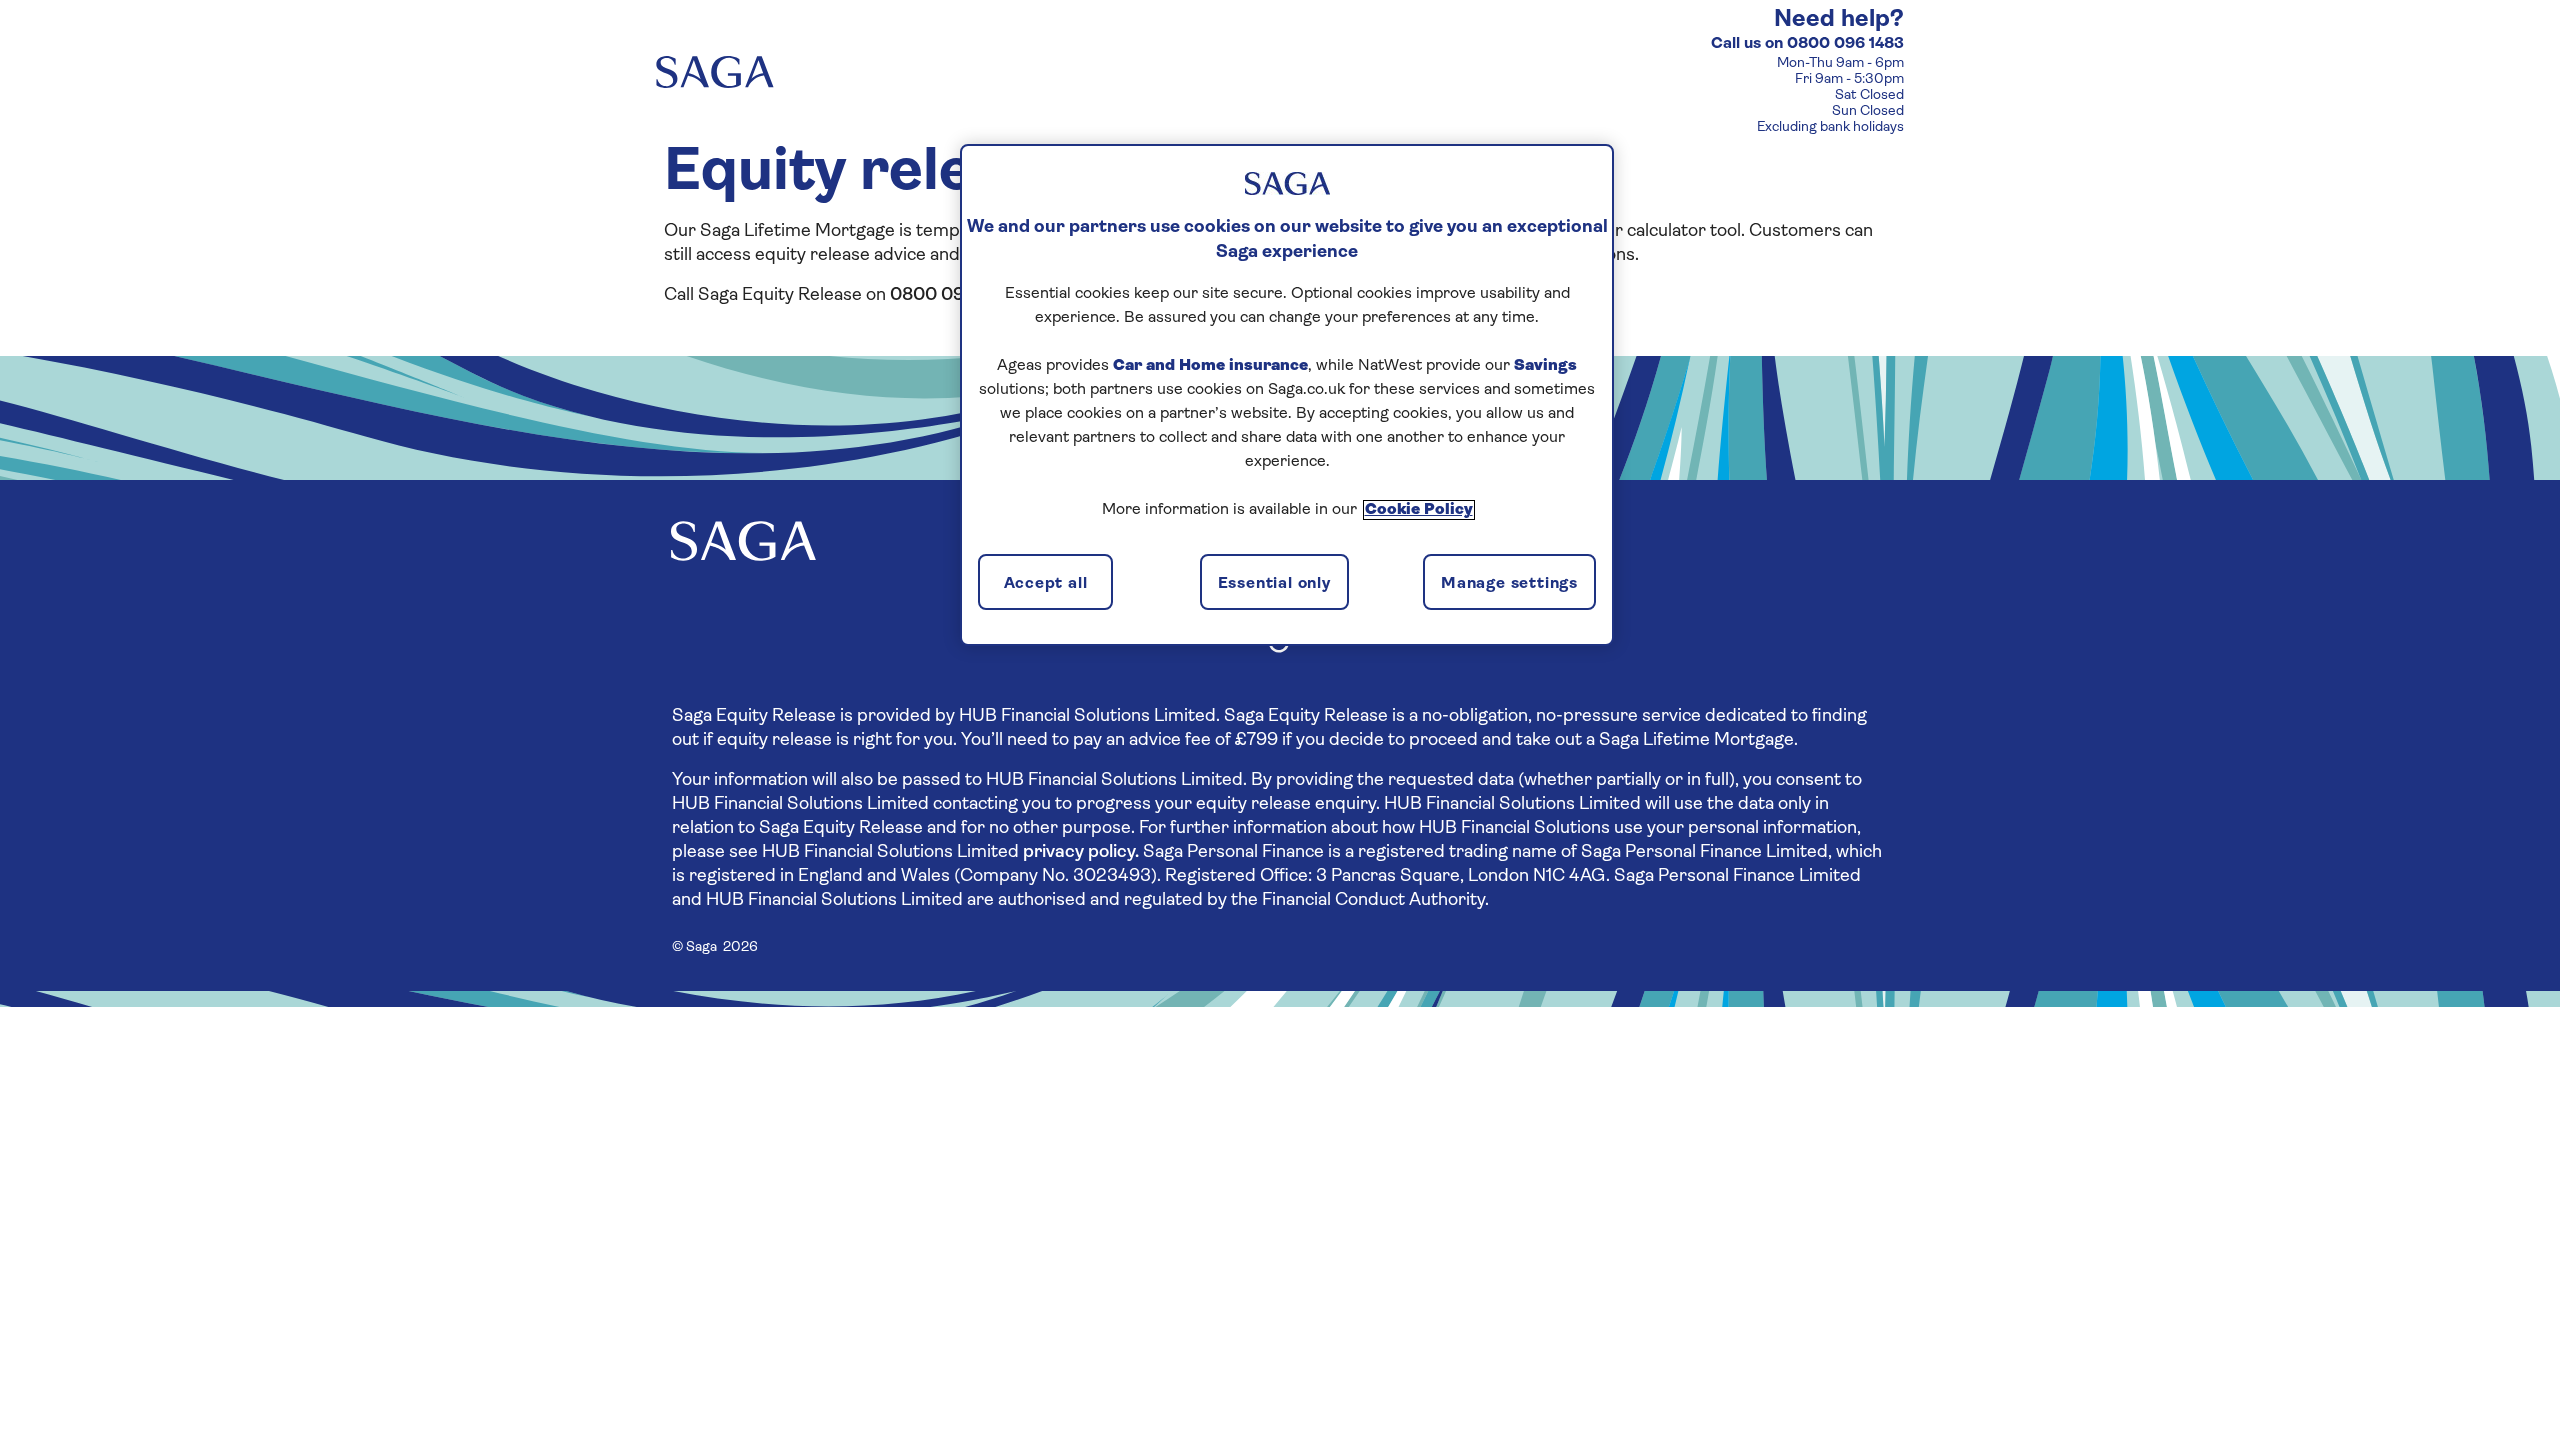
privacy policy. (1081, 853)
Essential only (1274, 584)
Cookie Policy (1419, 510)
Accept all (1046, 584)
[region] (1287, 395)
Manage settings (1509, 584)
